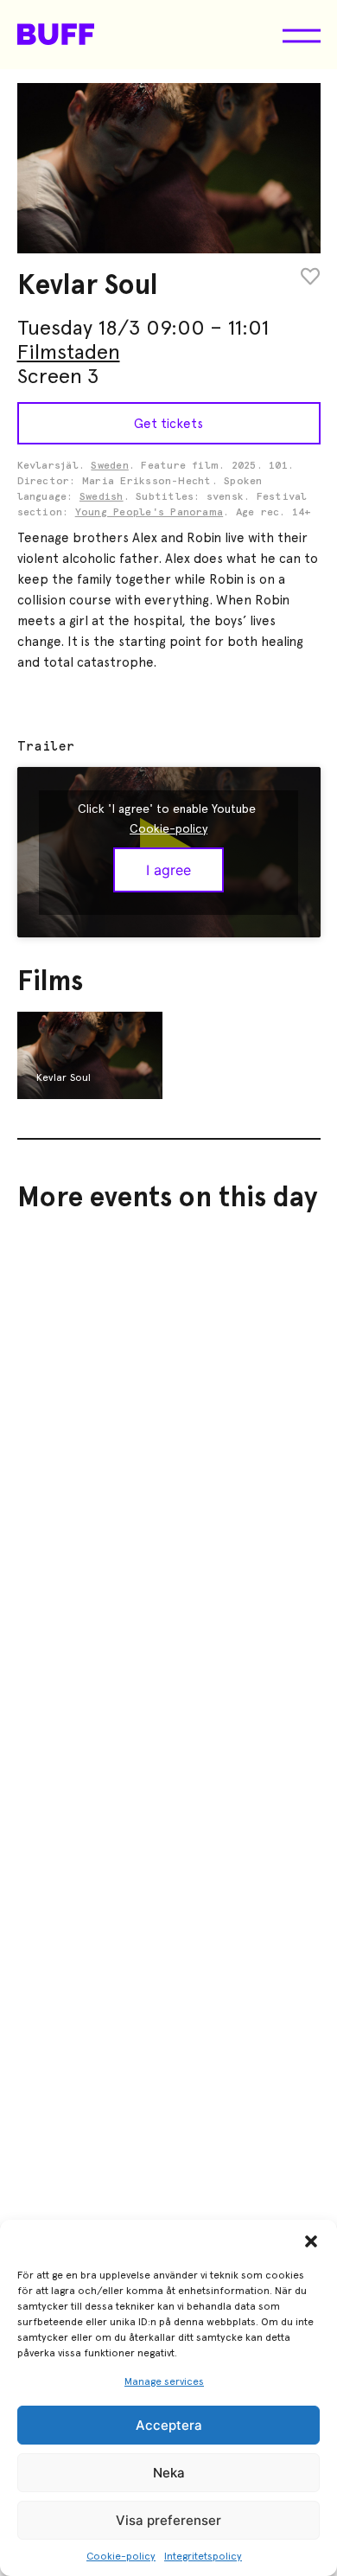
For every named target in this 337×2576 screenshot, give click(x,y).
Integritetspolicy (203, 2556)
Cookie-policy (121, 2556)
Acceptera (169, 2425)
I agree (168, 870)
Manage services (164, 2381)
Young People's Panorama (149, 513)
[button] (311, 2241)
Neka (169, 2473)
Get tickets (168, 424)
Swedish (102, 497)
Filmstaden (69, 352)
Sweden (109, 466)
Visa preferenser (168, 2520)
